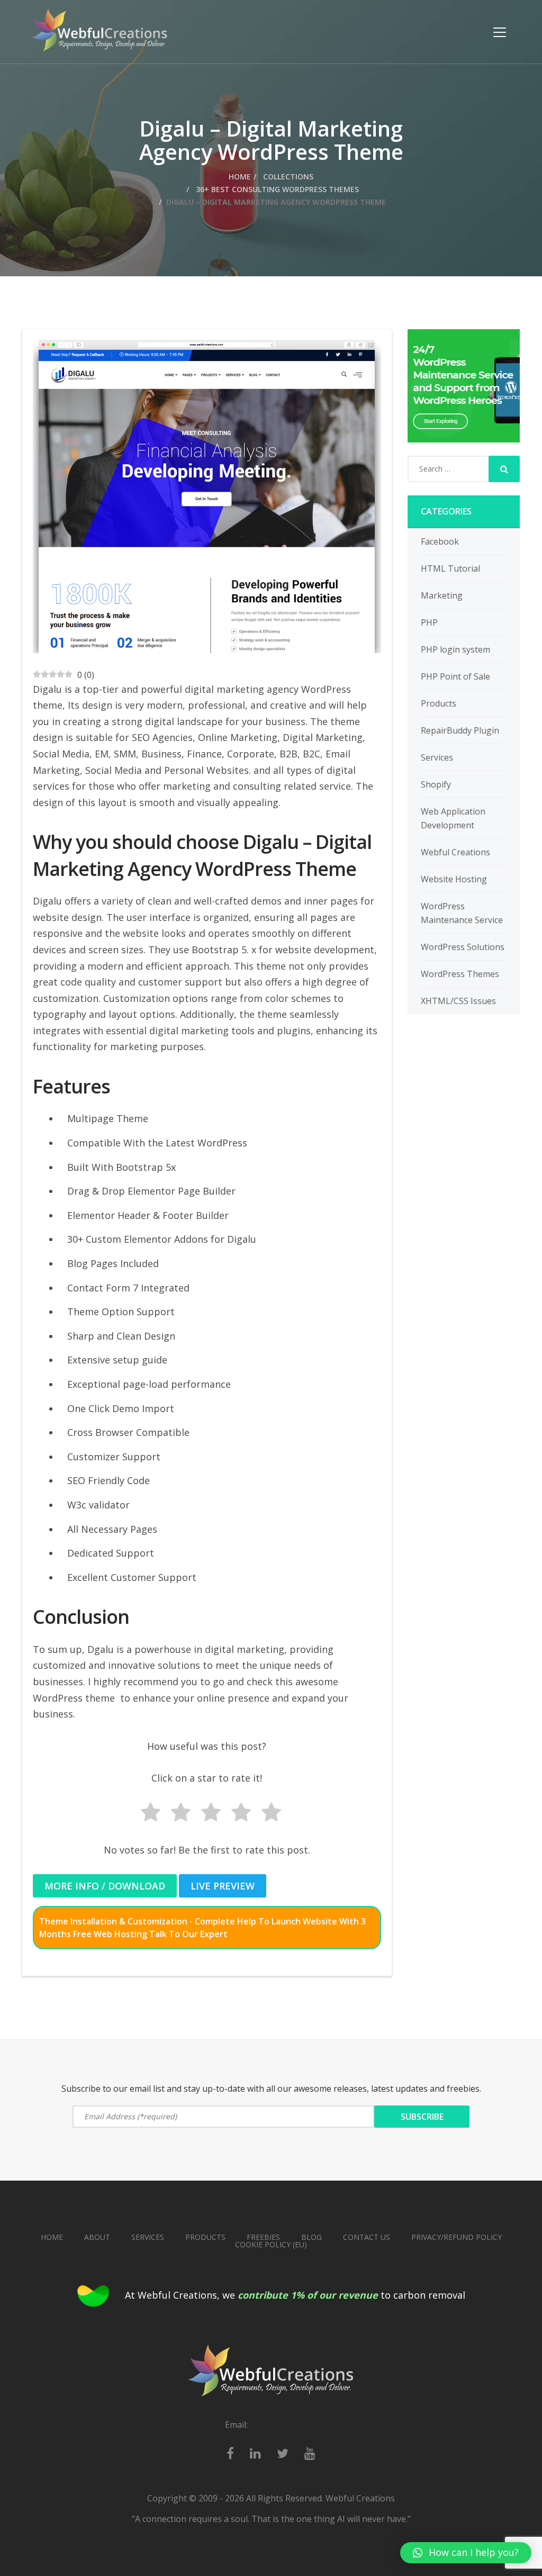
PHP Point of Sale (455, 676)
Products (439, 703)
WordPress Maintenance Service (462, 913)
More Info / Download (105, 1886)
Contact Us (367, 2237)
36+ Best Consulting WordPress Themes (276, 189)
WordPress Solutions (463, 947)
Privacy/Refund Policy (457, 2237)
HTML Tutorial (450, 568)
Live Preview (223, 1886)
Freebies (263, 2237)
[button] (466, 2553)
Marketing (442, 595)
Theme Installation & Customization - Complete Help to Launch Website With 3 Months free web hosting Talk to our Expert (202, 1928)
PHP (429, 622)
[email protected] (284, 2425)
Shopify (436, 784)
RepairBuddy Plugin (460, 730)
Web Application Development (453, 818)
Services (437, 757)
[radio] (147, 1814)
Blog (311, 2237)
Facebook (440, 541)
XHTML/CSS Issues (458, 1001)
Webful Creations (455, 852)
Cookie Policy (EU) (271, 2244)
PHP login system (455, 649)
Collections (287, 177)
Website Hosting (454, 879)
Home (240, 177)
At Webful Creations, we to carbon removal (295, 2295)
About (97, 2237)
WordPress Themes (460, 974)
